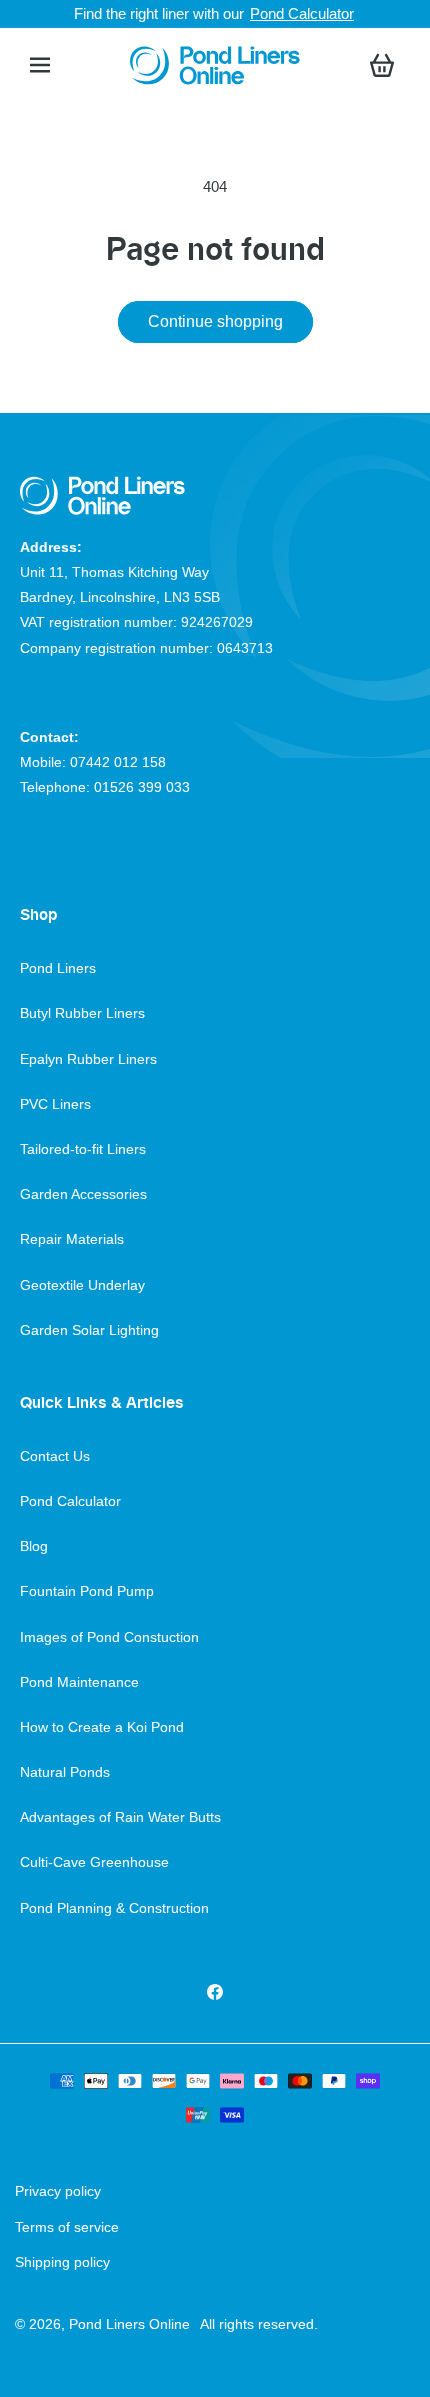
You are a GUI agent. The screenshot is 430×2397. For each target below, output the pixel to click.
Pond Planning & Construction (114, 1908)
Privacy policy (58, 2191)
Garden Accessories (83, 1194)
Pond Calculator (302, 13)
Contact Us (55, 1456)
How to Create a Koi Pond (102, 1727)
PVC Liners (55, 1104)
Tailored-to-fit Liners (83, 1149)
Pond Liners (58, 968)
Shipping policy (62, 2262)
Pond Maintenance (79, 1682)
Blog (34, 1546)
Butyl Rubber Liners (82, 1013)
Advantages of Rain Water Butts (120, 1817)
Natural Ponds (65, 1772)
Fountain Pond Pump (87, 1591)
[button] (40, 65)
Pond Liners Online (129, 2324)
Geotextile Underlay (82, 1285)
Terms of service (67, 2227)
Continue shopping (215, 321)
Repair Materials (72, 1239)
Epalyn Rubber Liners (88, 1059)
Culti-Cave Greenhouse (94, 1862)
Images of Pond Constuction (109, 1637)
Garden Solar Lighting (89, 1330)
